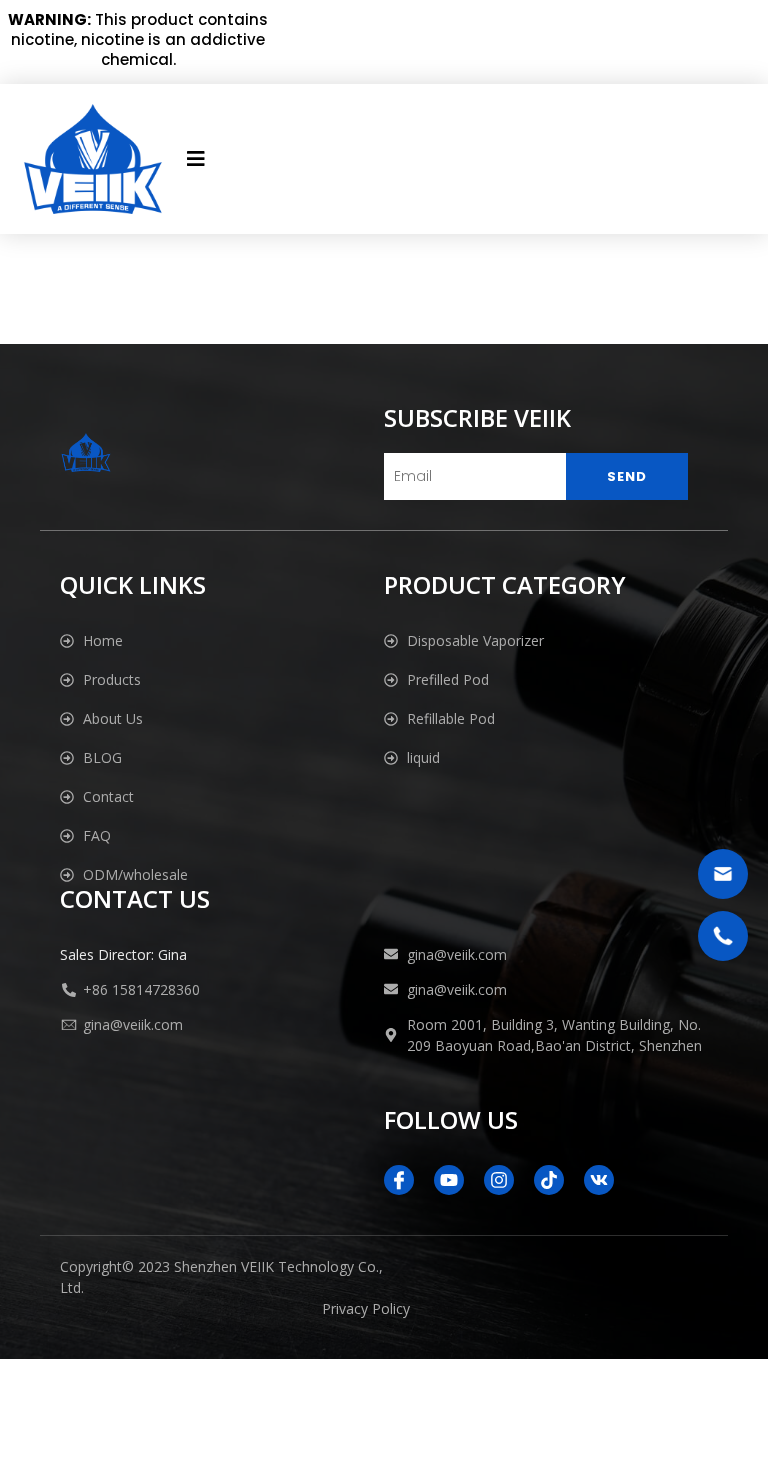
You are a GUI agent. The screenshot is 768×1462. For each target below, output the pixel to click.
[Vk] (599, 1180)
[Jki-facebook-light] (399, 1180)
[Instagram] (499, 1180)
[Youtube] (449, 1180)
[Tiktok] (549, 1180)
